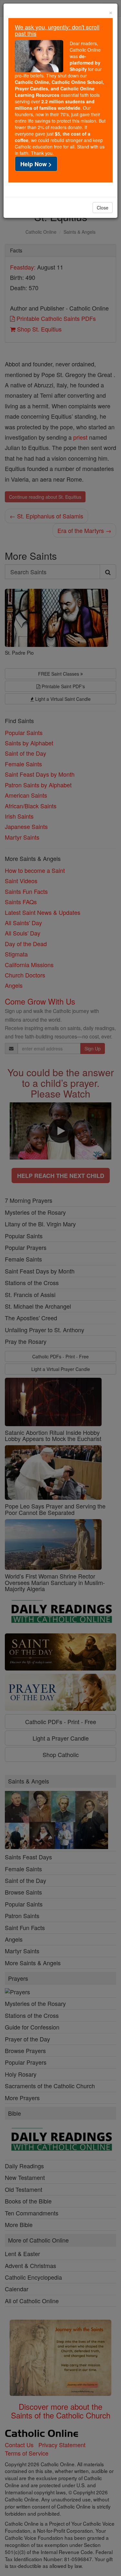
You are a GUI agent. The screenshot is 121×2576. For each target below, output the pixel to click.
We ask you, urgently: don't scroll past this (57, 30)
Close (103, 208)
